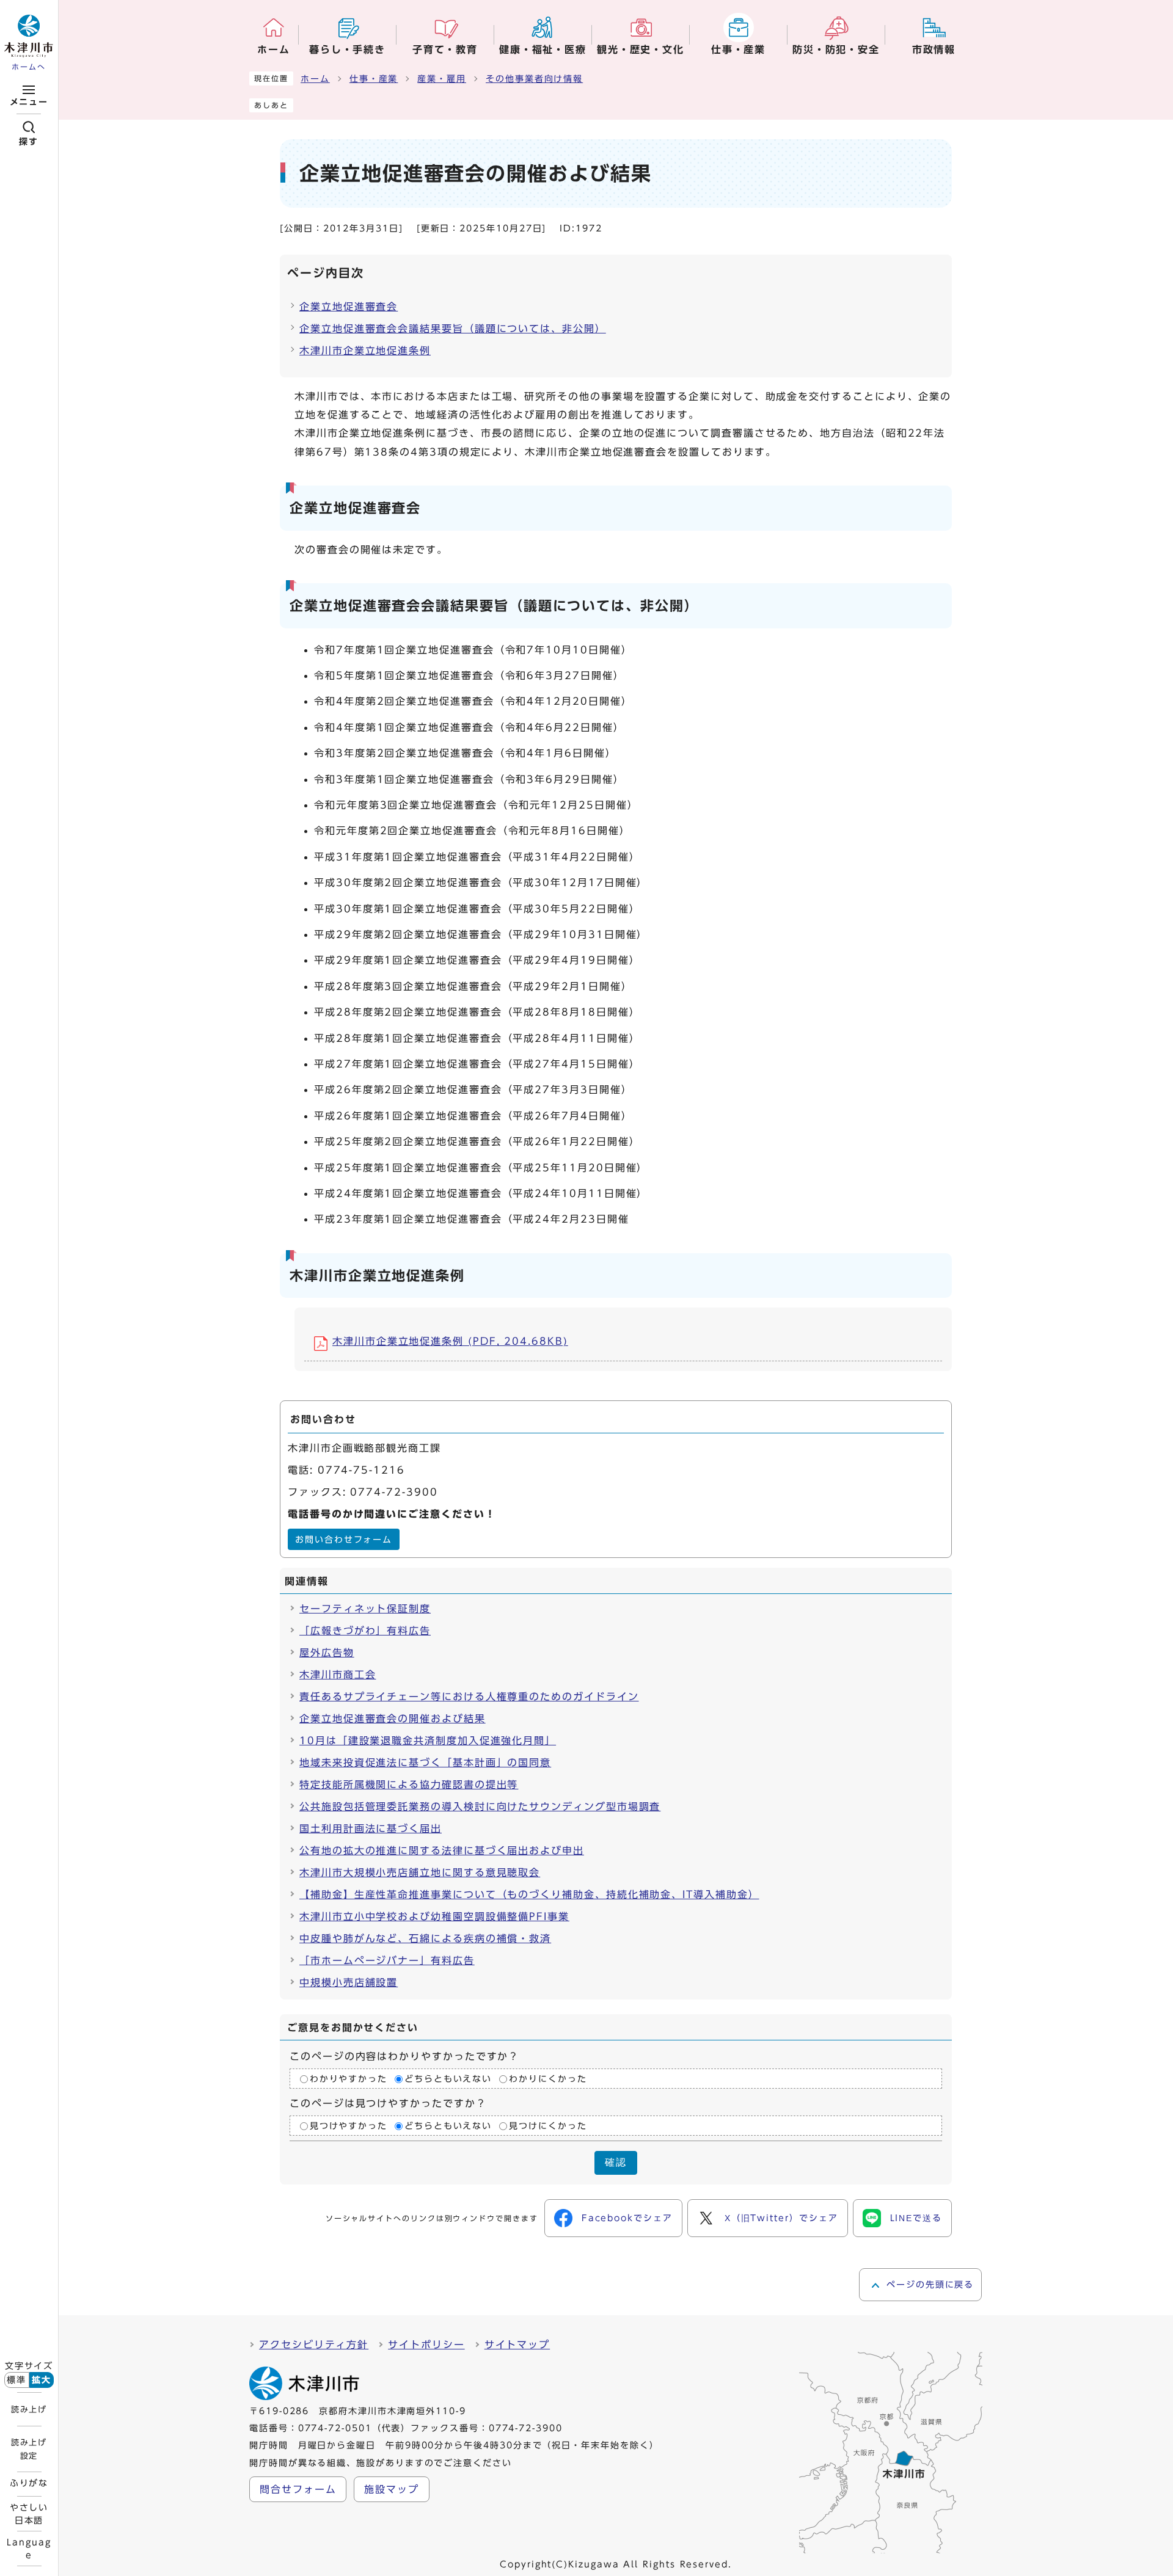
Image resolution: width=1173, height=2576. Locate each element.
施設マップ (392, 2489)
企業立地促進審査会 (349, 307)
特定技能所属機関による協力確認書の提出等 (409, 1785)
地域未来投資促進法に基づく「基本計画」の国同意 (425, 1763)
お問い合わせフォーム (344, 1540)
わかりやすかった (349, 2079)
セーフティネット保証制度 (365, 1609)
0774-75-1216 (361, 1470)
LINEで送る (916, 2218)
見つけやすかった (349, 2126)
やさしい (29, 2514)
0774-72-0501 (335, 2428)
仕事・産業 (374, 79)
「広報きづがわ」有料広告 (365, 1631)
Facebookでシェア (627, 2218)
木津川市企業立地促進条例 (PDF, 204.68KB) (450, 1341)
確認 (616, 2162)
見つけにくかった (548, 2126)
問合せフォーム (298, 2489)
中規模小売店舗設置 (349, 1982)
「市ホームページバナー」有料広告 (387, 1960)
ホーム (315, 79)
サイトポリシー (426, 2345)
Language (29, 2549)
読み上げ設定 (29, 2449)
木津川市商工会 (338, 1675)
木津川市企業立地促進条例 (365, 351)
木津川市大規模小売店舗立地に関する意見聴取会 (420, 1872)
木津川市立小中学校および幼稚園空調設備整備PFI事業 (434, 1916)
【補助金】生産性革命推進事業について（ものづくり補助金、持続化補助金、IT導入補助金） (529, 1894)
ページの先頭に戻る (930, 2285)
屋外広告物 (327, 1653)
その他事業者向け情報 (534, 79)
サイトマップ (517, 2345)
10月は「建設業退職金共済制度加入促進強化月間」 (428, 1741)
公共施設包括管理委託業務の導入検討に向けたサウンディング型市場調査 (480, 1806)
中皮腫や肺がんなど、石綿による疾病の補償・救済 (425, 1938)
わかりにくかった (548, 2079)
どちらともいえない (448, 2079)
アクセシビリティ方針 (314, 2345)
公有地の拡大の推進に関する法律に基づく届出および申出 (442, 1850)
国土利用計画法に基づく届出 (371, 1828)
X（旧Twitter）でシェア (781, 2218)
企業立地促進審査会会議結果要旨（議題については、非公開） (453, 329)
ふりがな (29, 2483)
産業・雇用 (442, 79)
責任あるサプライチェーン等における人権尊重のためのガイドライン (469, 1697)
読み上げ (29, 2409)
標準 (16, 2380)
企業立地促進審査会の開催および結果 (393, 1719)
